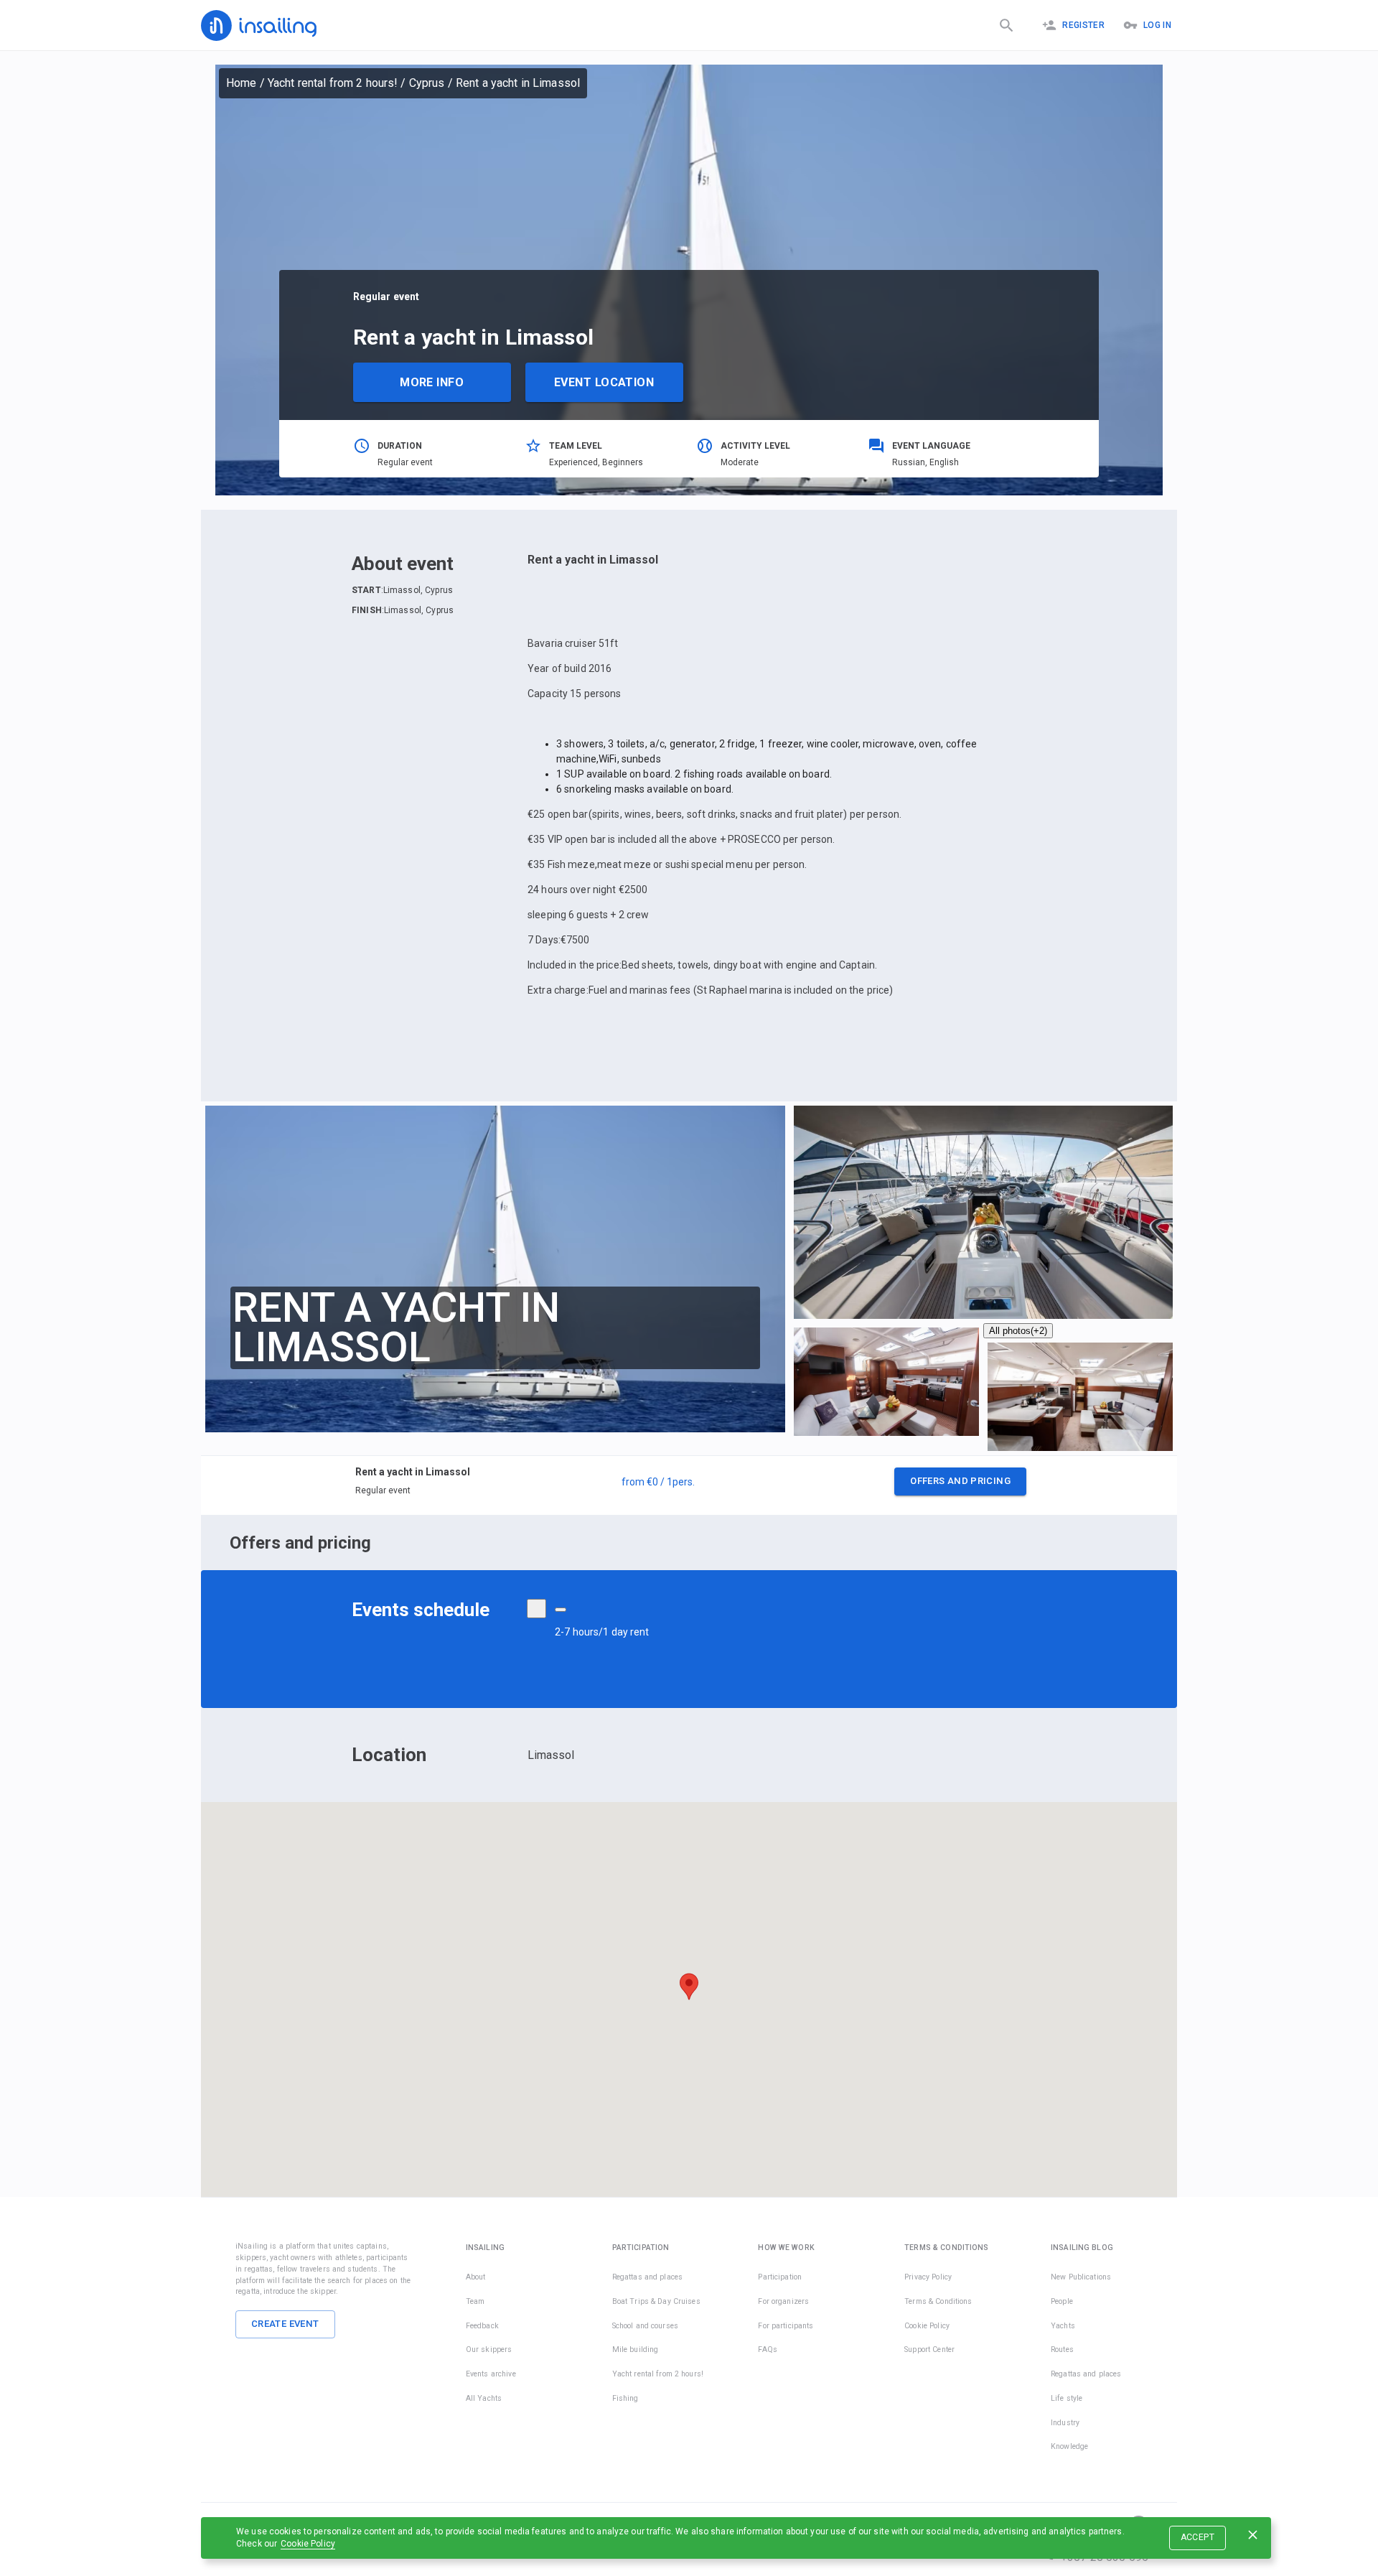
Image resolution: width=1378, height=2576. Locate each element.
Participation (780, 2277)
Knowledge (1069, 2446)
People (1062, 2301)
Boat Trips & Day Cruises (656, 2301)
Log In (1157, 25)
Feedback (482, 2326)
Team (475, 2301)
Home (242, 83)
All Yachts (484, 2398)
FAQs (768, 2349)
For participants (786, 2326)
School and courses (645, 2326)
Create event (285, 2324)
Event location (604, 382)
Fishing (625, 2398)
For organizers (783, 2301)
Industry (1065, 2423)
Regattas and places (648, 2277)
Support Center (929, 2349)
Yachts (1063, 2326)
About (476, 2277)
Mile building (636, 2349)
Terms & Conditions (938, 2301)
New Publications (1081, 2277)
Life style (1067, 2398)
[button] (689, 1485)
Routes (1062, 2349)
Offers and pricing (960, 1481)
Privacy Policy (928, 2277)
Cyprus (427, 83)
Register (1083, 25)
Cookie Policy (308, 2544)
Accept (1197, 2537)
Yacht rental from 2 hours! (333, 83)
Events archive (491, 2374)
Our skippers (489, 2349)
